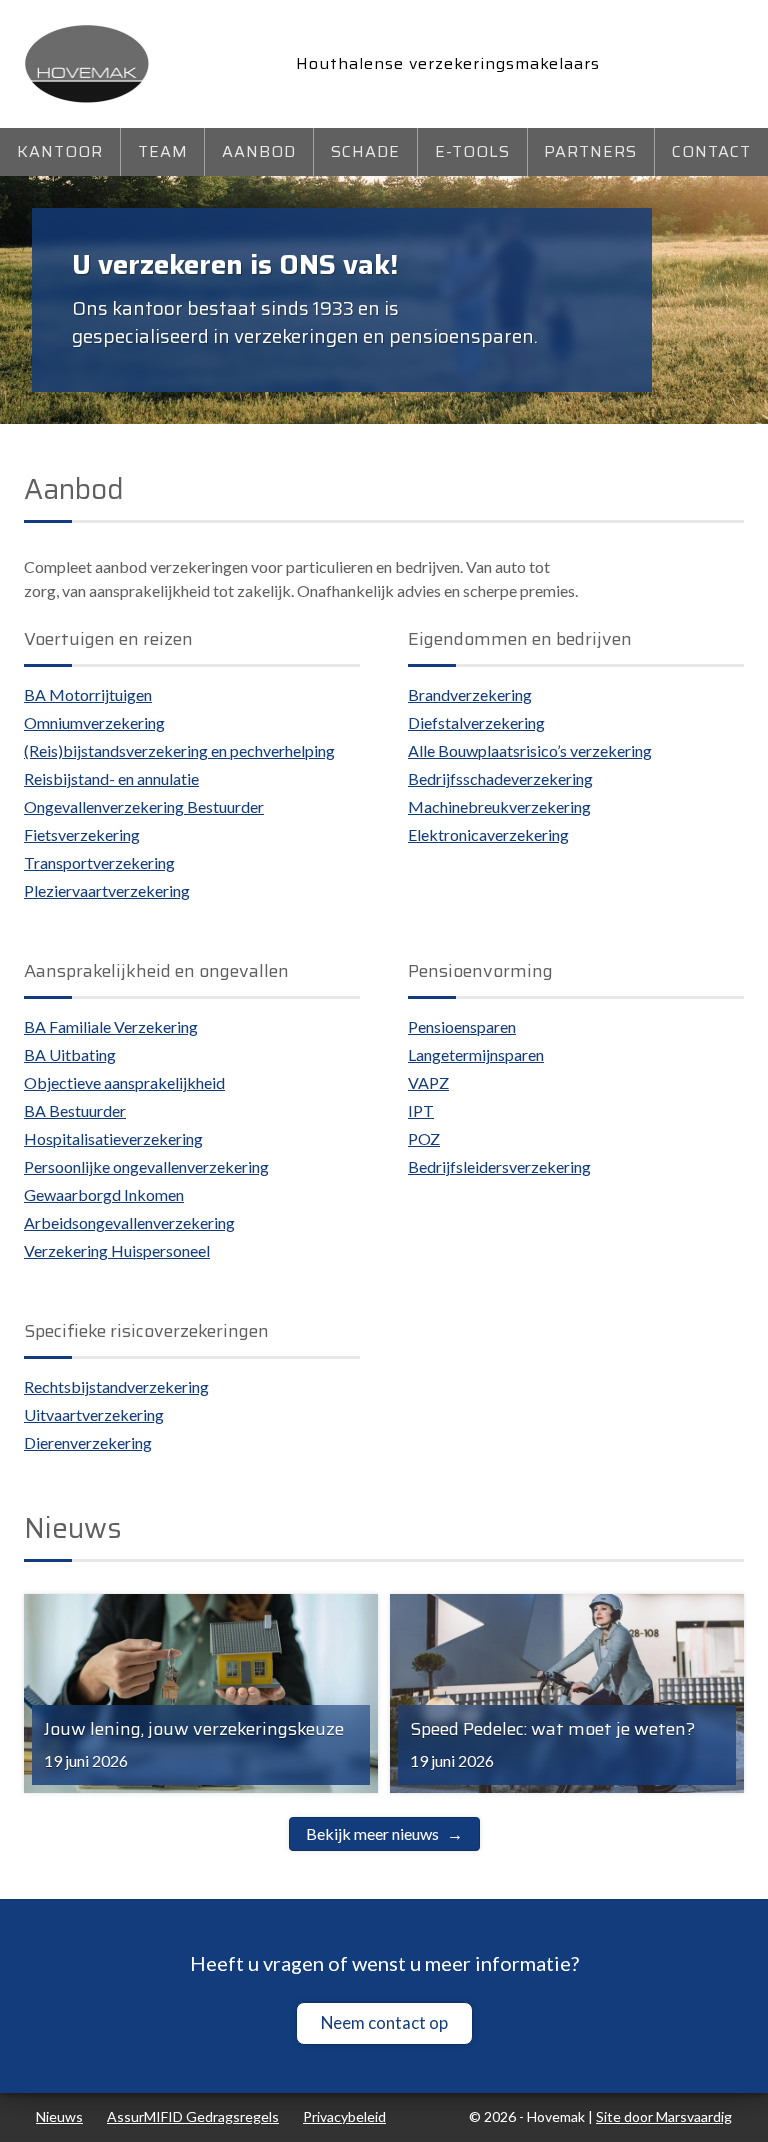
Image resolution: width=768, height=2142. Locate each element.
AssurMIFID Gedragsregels (193, 2116)
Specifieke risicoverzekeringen (146, 1331)
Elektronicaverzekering (488, 834)
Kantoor (60, 151)
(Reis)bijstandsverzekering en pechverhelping (179, 750)
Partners (590, 151)
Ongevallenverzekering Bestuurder (144, 806)
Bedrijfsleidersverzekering (499, 1166)
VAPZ (428, 1082)
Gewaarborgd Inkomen (104, 1194)
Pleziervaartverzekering (107, 890)
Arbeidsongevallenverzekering (129, 1222)
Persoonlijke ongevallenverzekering (146, 1166)
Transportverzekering (99, 862)
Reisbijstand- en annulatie (111, 778)
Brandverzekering (470, 694)
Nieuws (59, 2116)
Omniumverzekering (94, 722)
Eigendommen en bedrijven (520, 639)
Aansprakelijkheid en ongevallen (156, 971)
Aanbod (259, 151)
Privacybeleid (344, 2116)
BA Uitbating (70, 1054)
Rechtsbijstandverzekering (116, 1386)
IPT (421, 1110)
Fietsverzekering (82, 834)
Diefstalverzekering (476, 722)
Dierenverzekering (88, 1442)
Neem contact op (384, 2022)
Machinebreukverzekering (499, 806)
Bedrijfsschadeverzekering (500, 778)
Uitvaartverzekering (94, 1414)
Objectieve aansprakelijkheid (124, 1082)
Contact (711, 151)
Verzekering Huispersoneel (117, 1250)
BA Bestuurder (75, 1110)
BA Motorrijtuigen (88, 694)
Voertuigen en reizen (108, 639)
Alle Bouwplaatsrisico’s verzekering (530, 750)
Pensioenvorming (480, 971)
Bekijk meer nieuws (372, 1833)
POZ (424, 1138)
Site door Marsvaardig (664, 2116)
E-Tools (472, 151)
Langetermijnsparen (476, 1054)
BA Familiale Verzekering (111, 1026)
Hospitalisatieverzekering (113, 1138)
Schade (365, 151)
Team (163, 151)
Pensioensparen (462, 1026)
